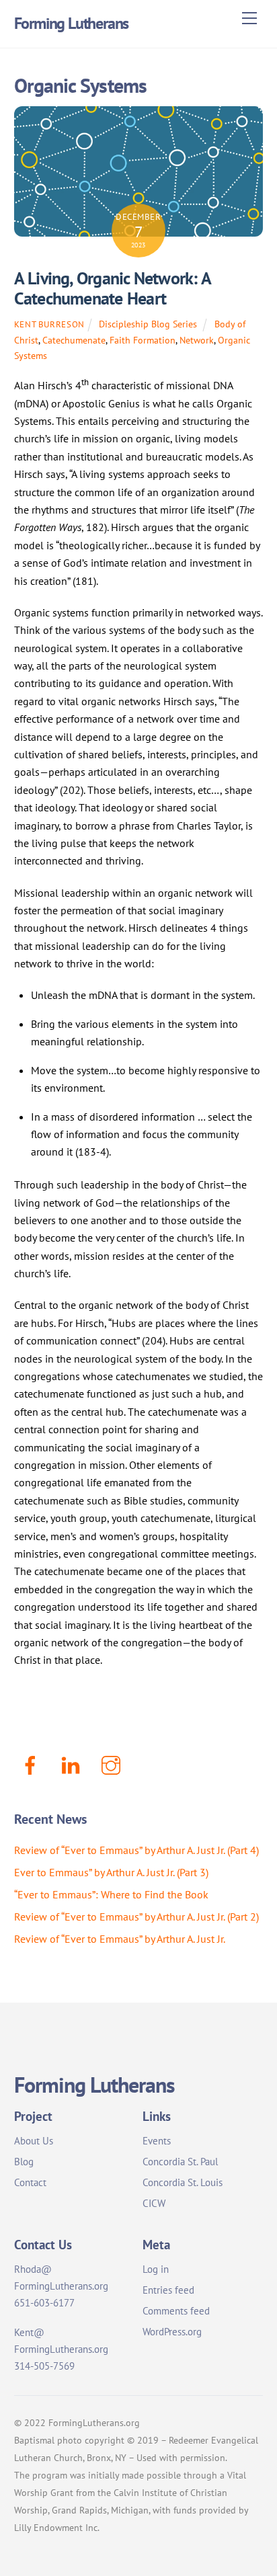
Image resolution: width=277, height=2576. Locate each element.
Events (157, 2141)
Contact (30, 2182)
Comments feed (176, 2311)
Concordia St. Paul (180, 2162)
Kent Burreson (49, 324)
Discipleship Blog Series (148, 324)
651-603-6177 (44, 2303)
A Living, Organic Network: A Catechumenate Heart (113, 288)
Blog (24, 2162)
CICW (154, 2203)
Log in (156, 2269)
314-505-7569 (44, 2366)
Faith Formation (143, 340)
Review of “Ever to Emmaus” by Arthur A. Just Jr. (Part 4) (136, 1850)
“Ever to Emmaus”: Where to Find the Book (111, 1894)
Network (197, 340)
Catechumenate (74, 340)
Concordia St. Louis (183, 2182)
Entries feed (168, 2290)
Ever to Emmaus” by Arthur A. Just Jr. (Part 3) (111, 1872)
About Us (34, 2141)
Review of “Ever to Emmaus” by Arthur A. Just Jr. (120, 1939)
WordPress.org (172, 2332)
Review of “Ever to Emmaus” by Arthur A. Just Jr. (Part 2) (136, 1917)
